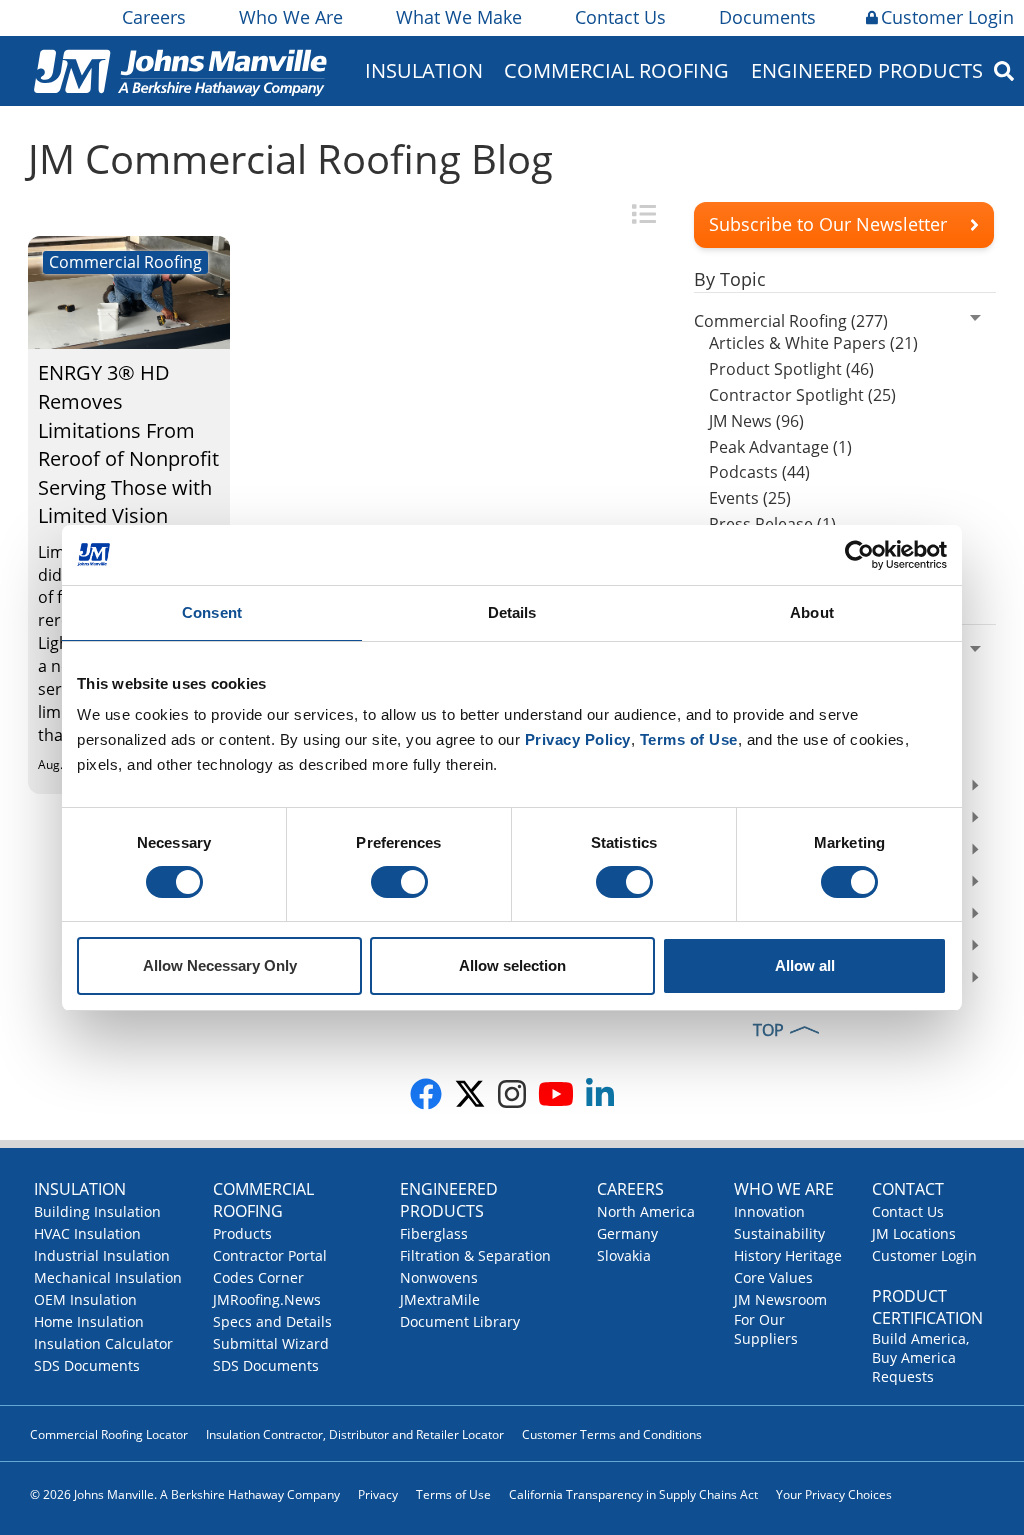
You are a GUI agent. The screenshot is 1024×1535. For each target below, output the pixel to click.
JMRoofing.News (267, 1299)
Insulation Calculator (103, 1343)
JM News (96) (756, 421)
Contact (908, 1189)
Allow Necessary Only (220, 965)
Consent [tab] (212, 612)
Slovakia (624, 1255)
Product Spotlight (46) (791, 369)
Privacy (378, 1494)
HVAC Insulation (87, 1233)
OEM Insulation (85, 1299)
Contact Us (620, 17)
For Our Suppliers (766, 1329)
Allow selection (512, 965)
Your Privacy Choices (834, 1494)
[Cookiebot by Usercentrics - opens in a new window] (859, 555)
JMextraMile (440, 1299)
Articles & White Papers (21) (813, 343)
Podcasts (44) (759, 472)
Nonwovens (439, 1277)
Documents (767, 17)
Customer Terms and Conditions (612, 1434)
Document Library (460, 1321)
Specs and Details (272, 1321)
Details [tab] (512, 612)
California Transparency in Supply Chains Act (633, 1494)
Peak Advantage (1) (780, 447)
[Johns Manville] (180, 70)
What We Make (459, 17)
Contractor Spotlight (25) (802, 395)
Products (242, 1233)
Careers (154, 17)
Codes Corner (258, 1277)
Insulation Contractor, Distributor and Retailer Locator (355, 1434)
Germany (627, 1233)
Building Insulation (97, 1211)
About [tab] (812, 612)
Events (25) (750, 498)
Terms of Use (453, 1494)
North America (646, 1211)
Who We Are (291, 17)
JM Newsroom (780, 1299)
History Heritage (788, 1255)
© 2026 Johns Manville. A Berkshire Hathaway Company (185, 1494)
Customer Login (947, 17)
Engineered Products (449, 1200)
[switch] (399, 882)
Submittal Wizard (271, 1343)
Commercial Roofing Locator (109, 1434)
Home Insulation (89, 1321)
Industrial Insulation (102, 1255)
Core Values (773, 1277)
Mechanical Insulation (108, 1277)
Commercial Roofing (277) (791, 321)
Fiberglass (434, 1233)
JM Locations (914, 1233)
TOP (768, 1030)
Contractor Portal (270, 1255)
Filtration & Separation (475, 1255)
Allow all (805, 965)
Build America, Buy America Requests (920, 1357)
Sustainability (779, 1233)
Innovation (769, 1211)
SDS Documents (87, 1365)
